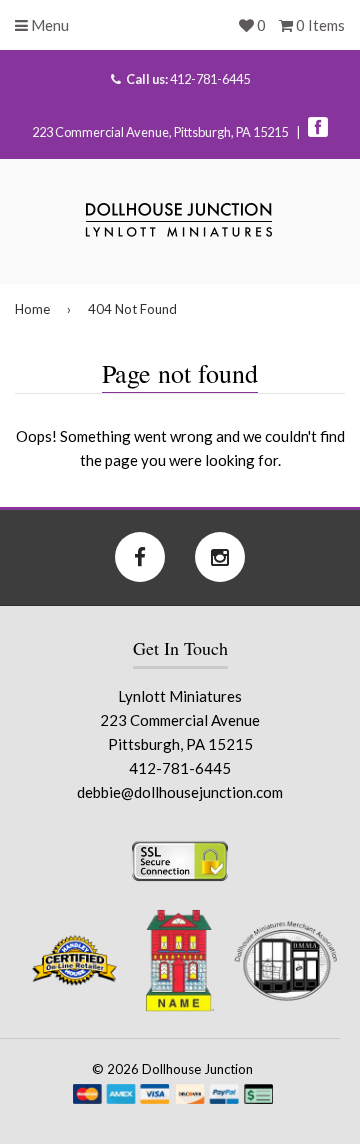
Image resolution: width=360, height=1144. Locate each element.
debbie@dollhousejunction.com (180, 792)
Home (32, 309)
